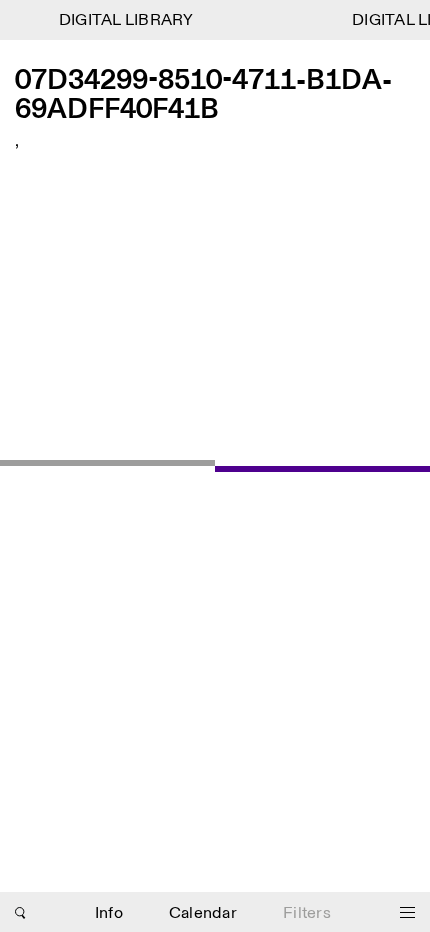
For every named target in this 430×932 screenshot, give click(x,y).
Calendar (203, 913)
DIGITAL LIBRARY (124, 20)
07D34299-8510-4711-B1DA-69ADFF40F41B (203, 96)
